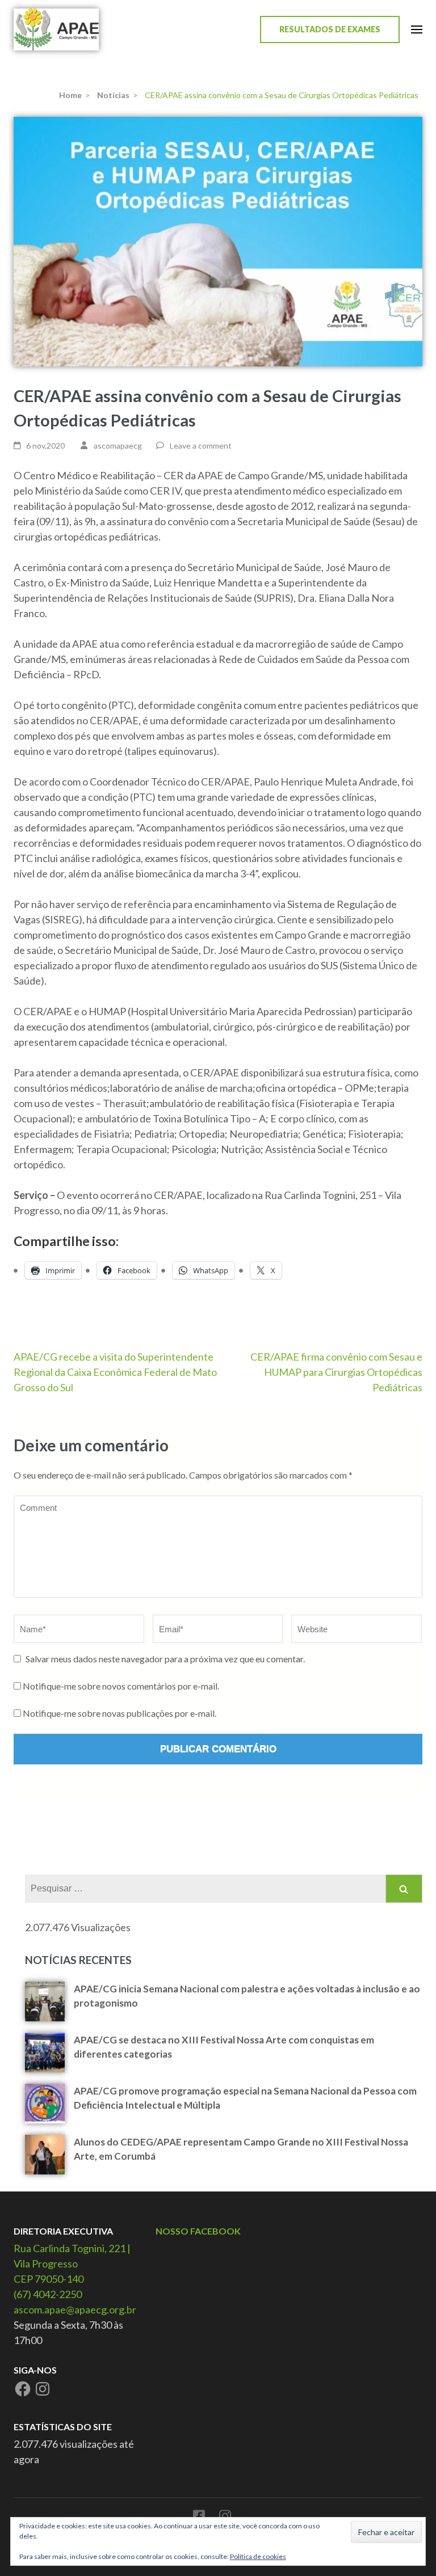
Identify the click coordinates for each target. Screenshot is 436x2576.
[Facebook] (23, 2389)
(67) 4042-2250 (48, 2294)
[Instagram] (43, 2389)
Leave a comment (201, 445)
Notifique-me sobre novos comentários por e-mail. (121, 1686)
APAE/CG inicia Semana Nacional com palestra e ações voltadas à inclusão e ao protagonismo (247, 1996)
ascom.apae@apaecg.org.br (75, 2309)
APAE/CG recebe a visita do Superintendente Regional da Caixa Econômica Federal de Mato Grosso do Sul (115, 1372)
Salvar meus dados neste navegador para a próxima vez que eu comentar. (165, 1659)
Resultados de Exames (330, 29)
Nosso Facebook (198, 2231)
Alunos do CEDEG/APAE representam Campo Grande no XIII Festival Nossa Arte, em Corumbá (241, 2149)
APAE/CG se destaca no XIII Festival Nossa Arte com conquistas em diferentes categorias (224, 2047)
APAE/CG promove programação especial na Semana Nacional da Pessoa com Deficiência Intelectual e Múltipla (245, 2098)
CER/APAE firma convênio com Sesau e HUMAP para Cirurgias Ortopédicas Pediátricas (336, 1372)
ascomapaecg (118, 445)
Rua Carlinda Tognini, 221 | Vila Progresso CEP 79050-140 (72, 2263)
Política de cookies (258, 2556)
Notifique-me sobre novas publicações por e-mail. (120, 1713)
